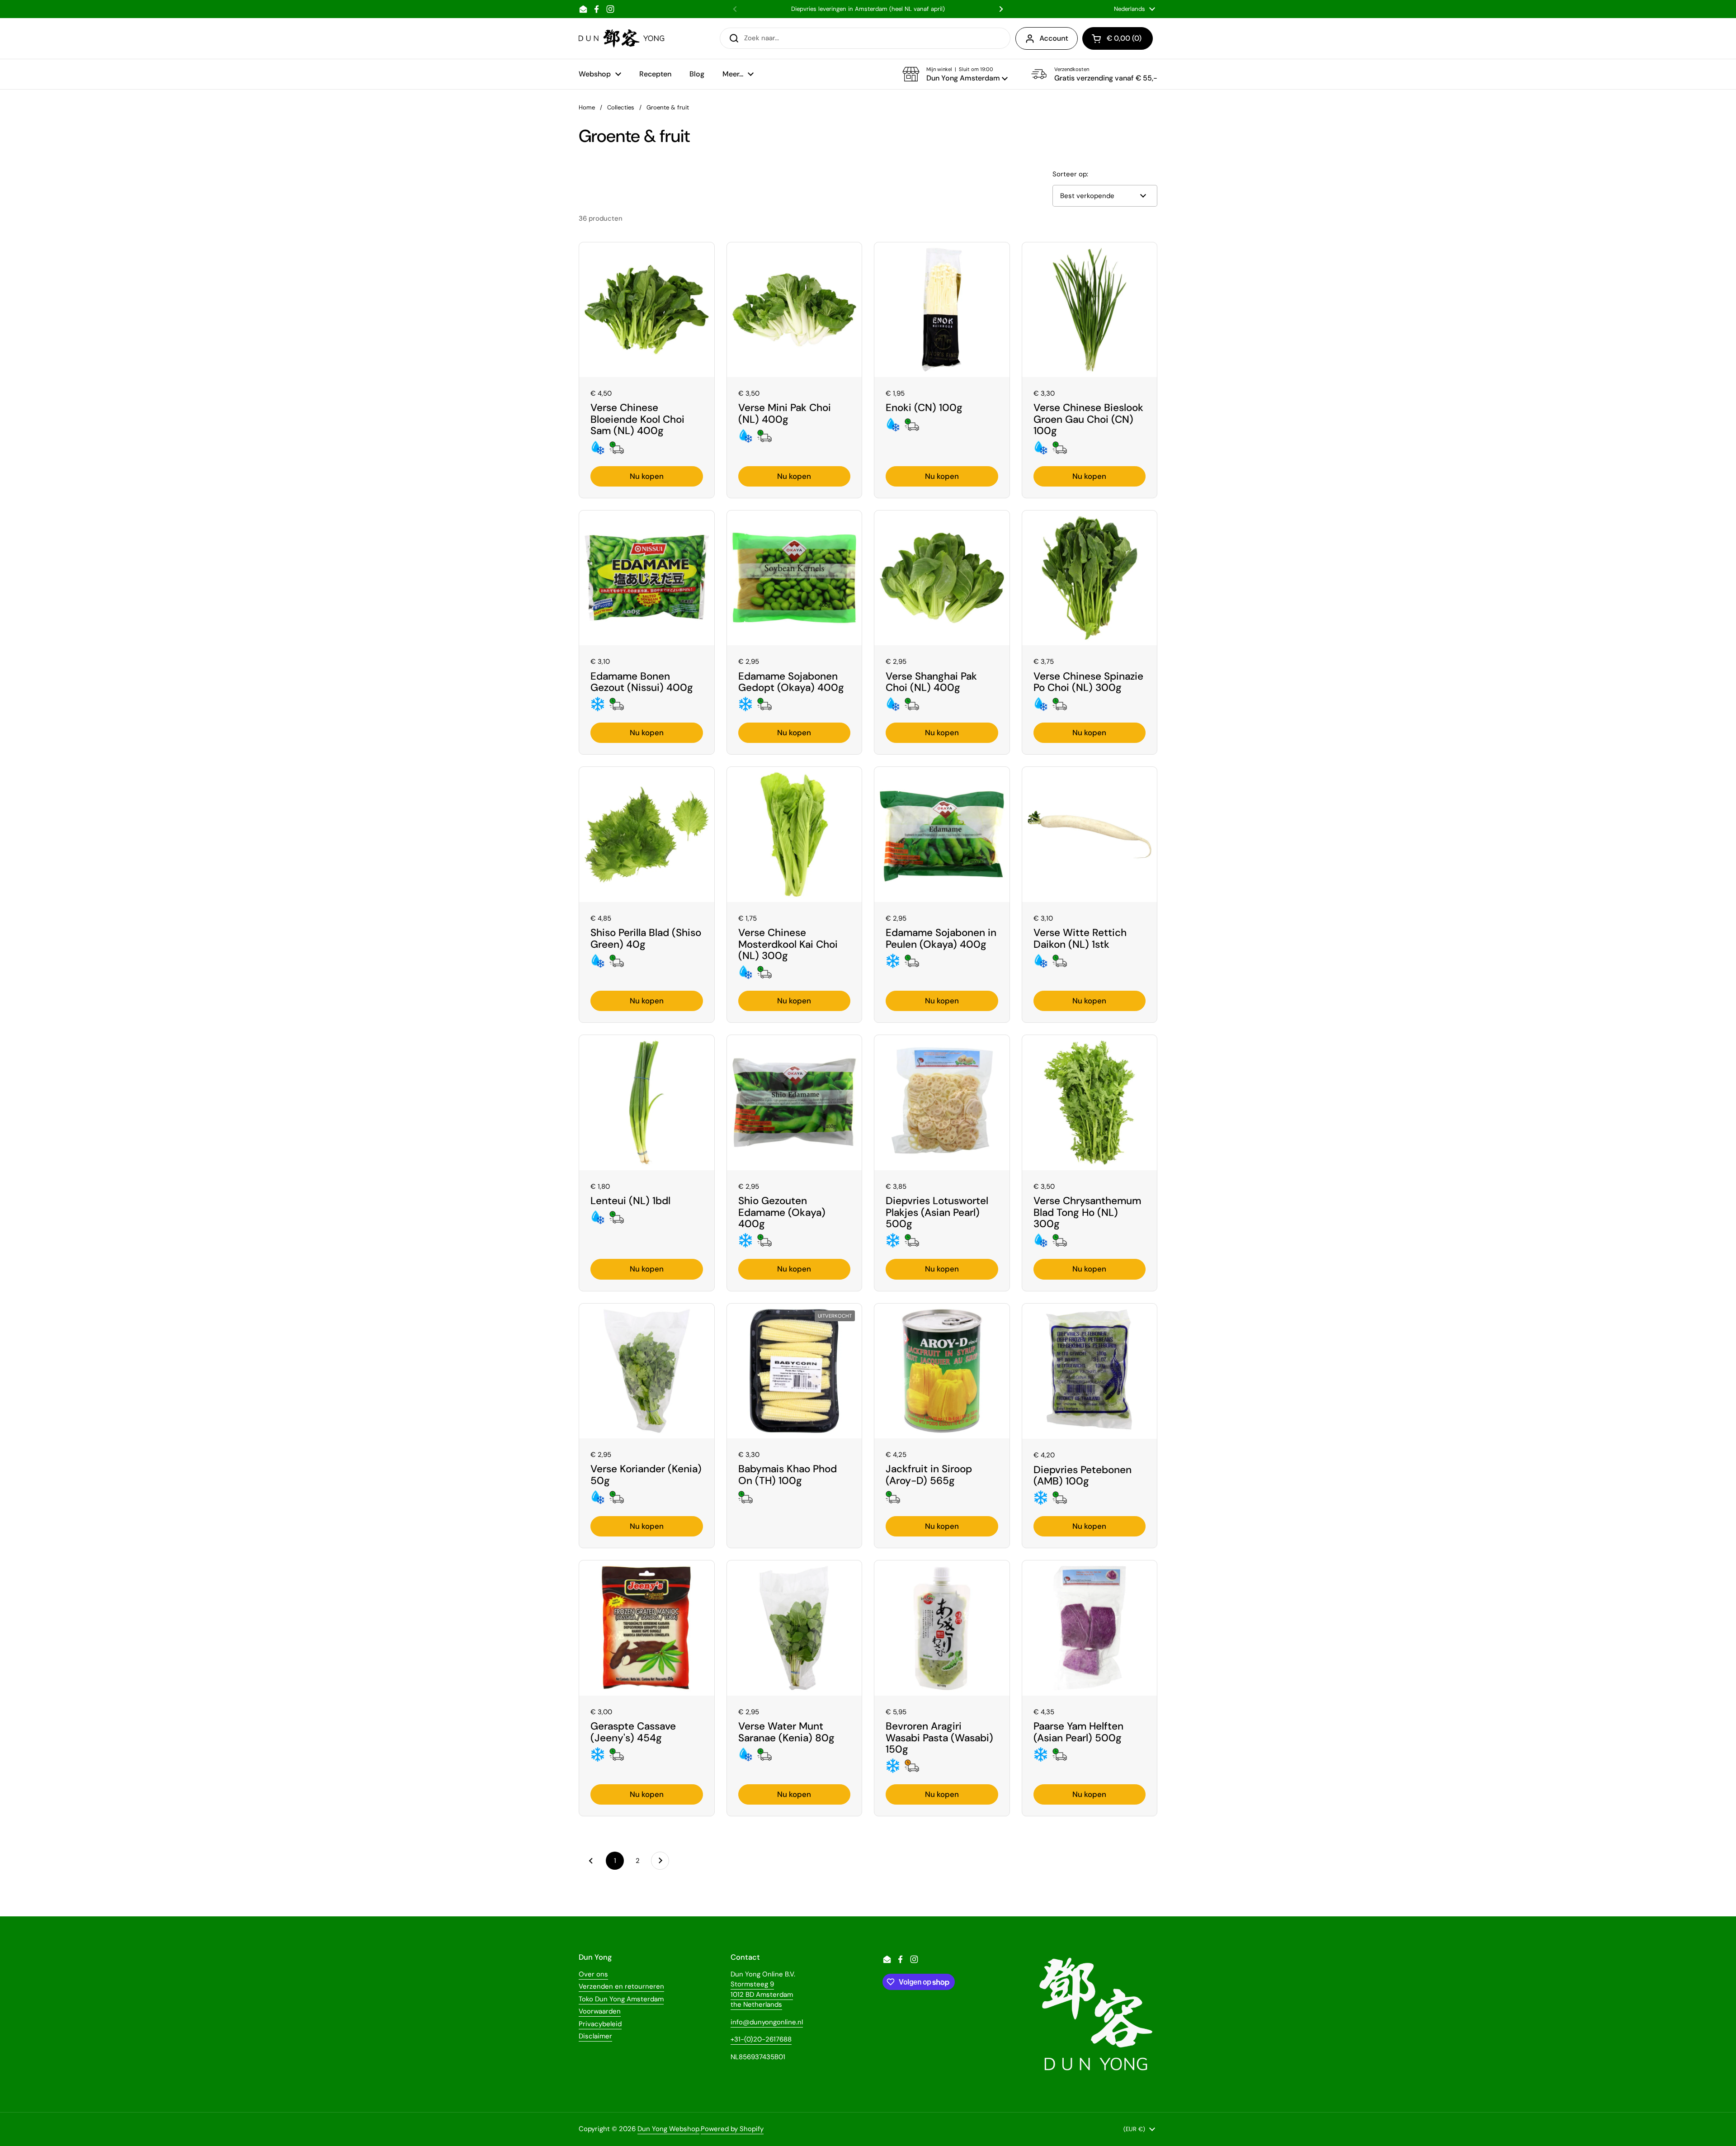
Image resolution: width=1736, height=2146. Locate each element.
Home (587, 107)
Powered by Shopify (732, 2129)
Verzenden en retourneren (621, 1986)
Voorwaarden (600, 2011)
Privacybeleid (600, 2024)
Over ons (593, 1974)
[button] (955, 74)
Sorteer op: (1070, 174)
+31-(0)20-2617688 (761, 2039)
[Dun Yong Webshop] (622, 38)
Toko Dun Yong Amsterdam (621, 1999)
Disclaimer (595, 2036)
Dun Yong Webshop (668, 2129)
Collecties (621, 107)
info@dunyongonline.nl (767, 2022)
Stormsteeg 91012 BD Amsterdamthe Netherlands (762, 1994)
